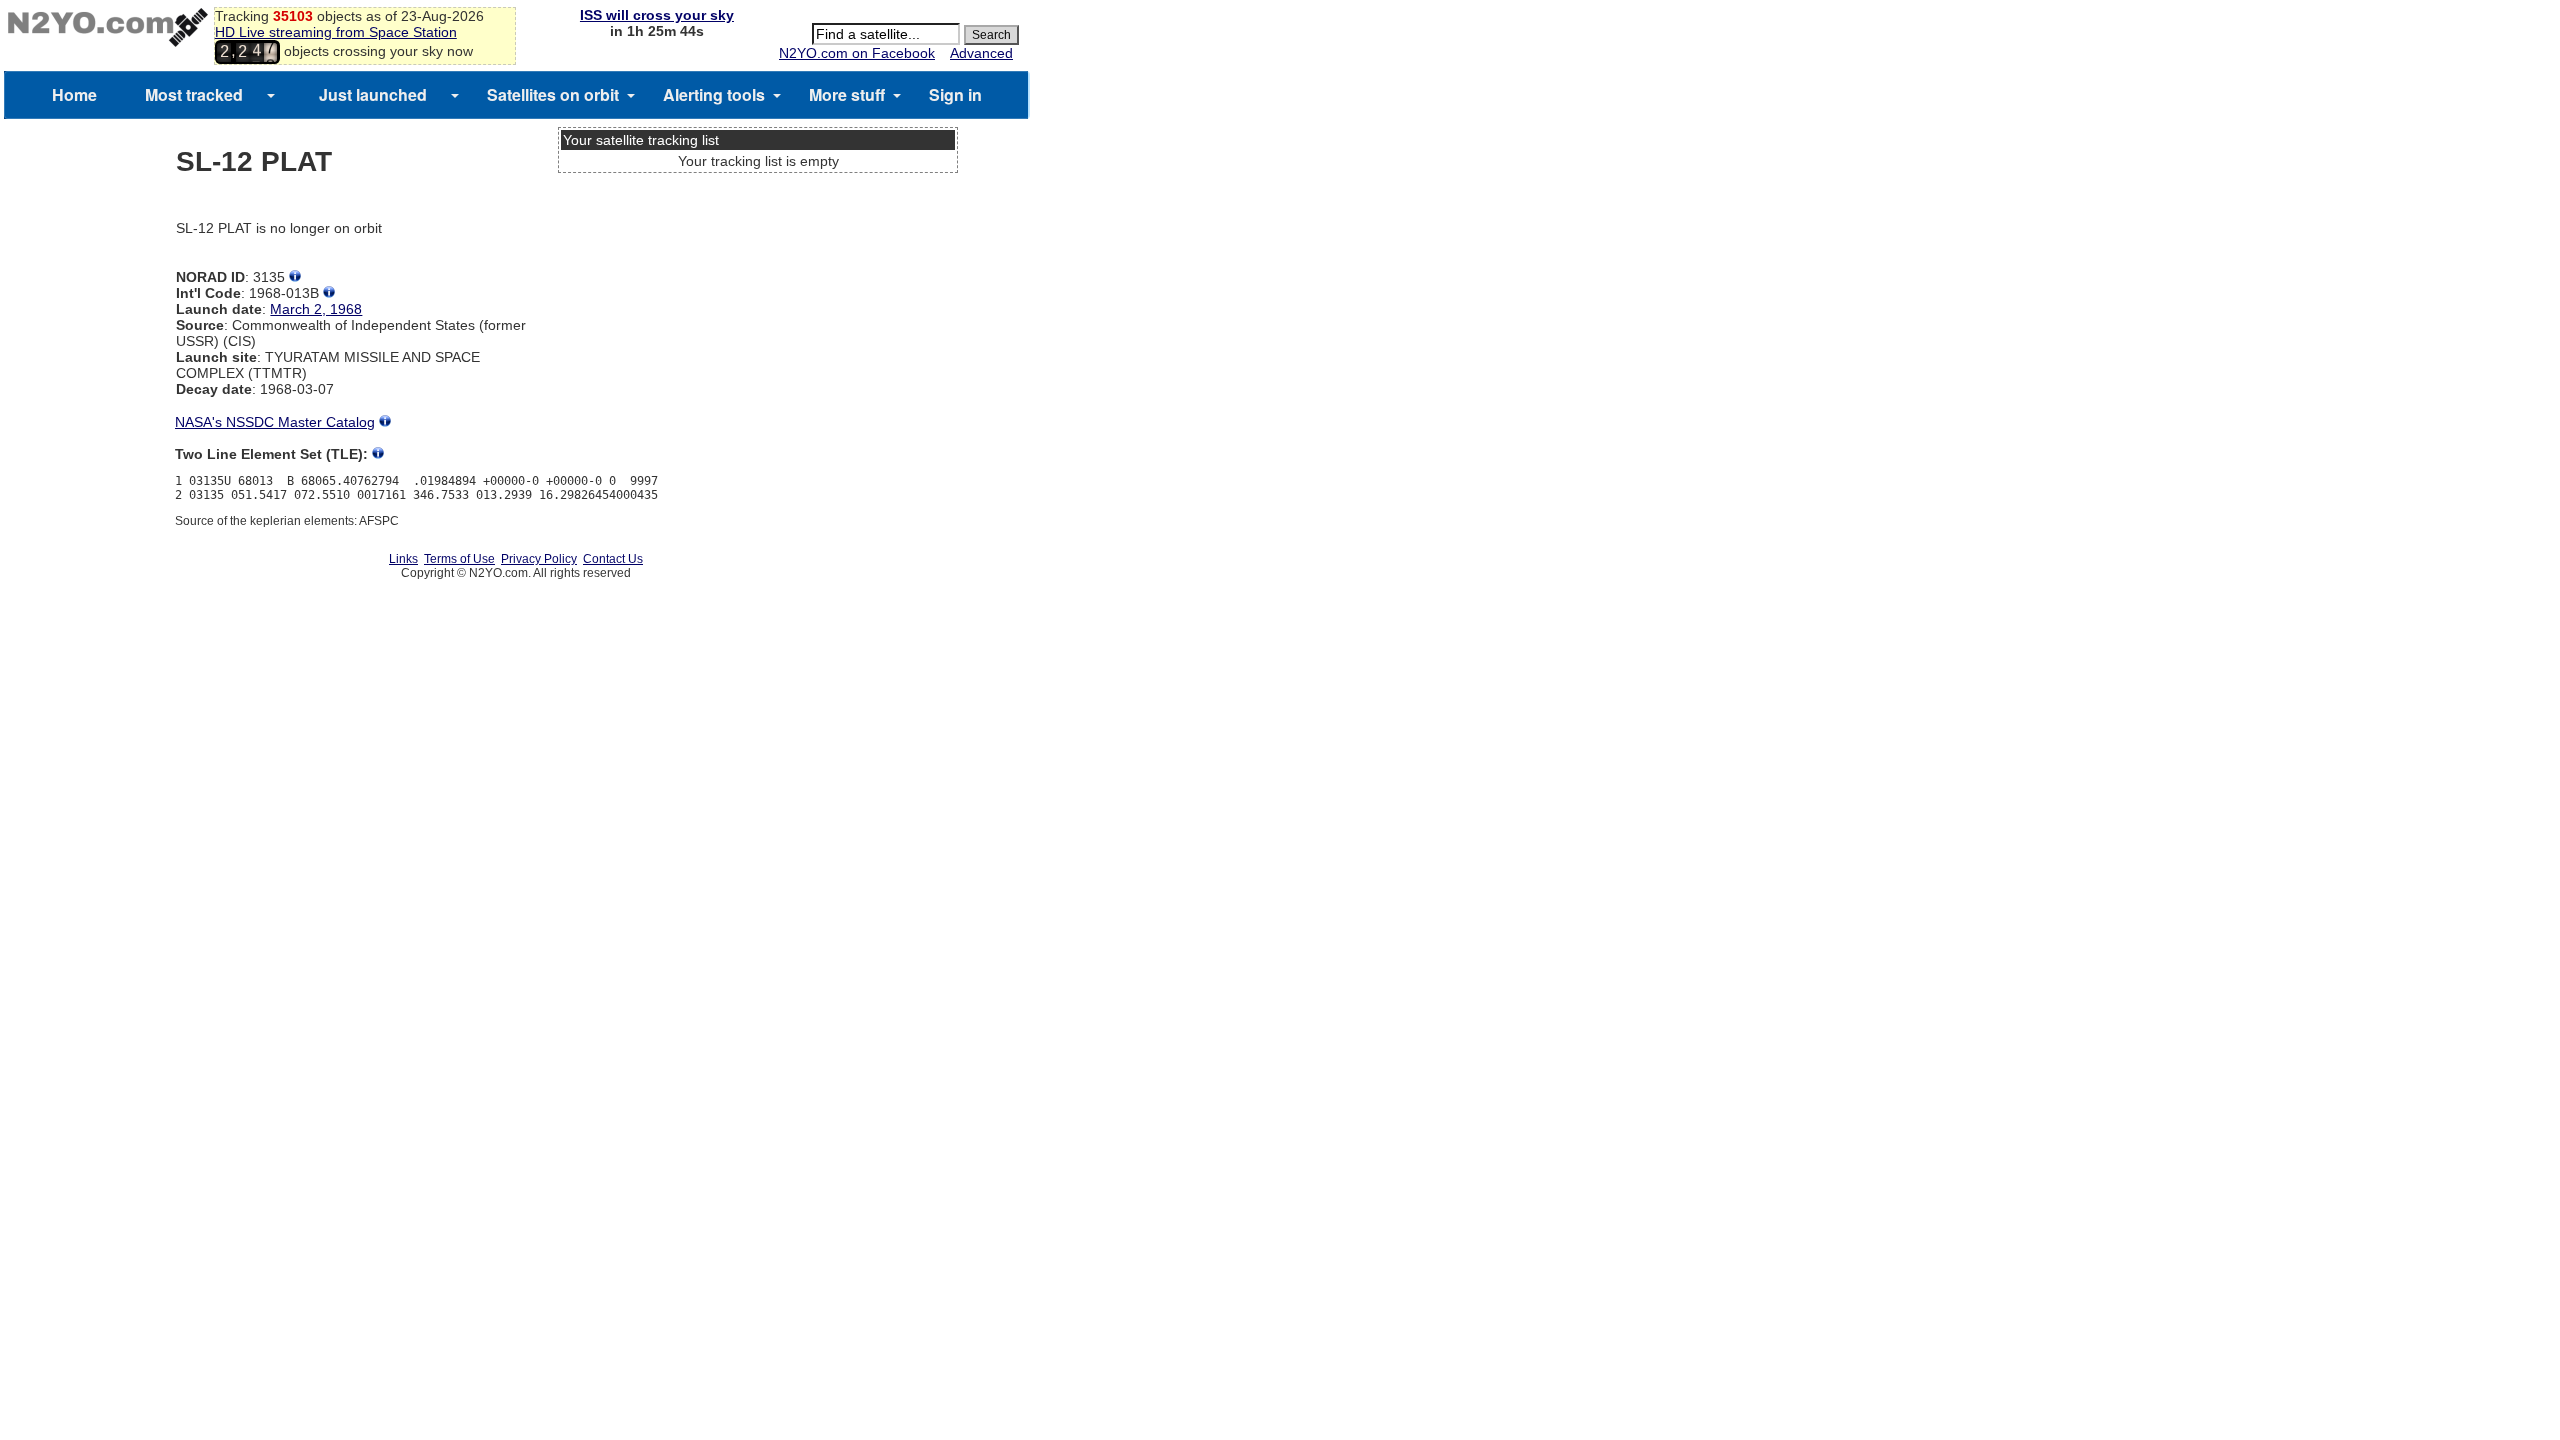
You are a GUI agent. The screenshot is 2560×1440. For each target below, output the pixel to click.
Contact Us (613, 559)
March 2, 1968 (316, 309)
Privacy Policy (539, 559)
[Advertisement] (758, 255)
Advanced (981, 53)
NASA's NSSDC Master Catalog (275, 422)
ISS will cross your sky (657, 15)
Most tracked (194, 94)
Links (403, 559)
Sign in (955, 94)
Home (74, 94)
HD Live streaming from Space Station (336, 32)
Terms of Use (459, 559)
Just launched (373, 94)
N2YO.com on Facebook (857, 53)
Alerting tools (714, 94)
